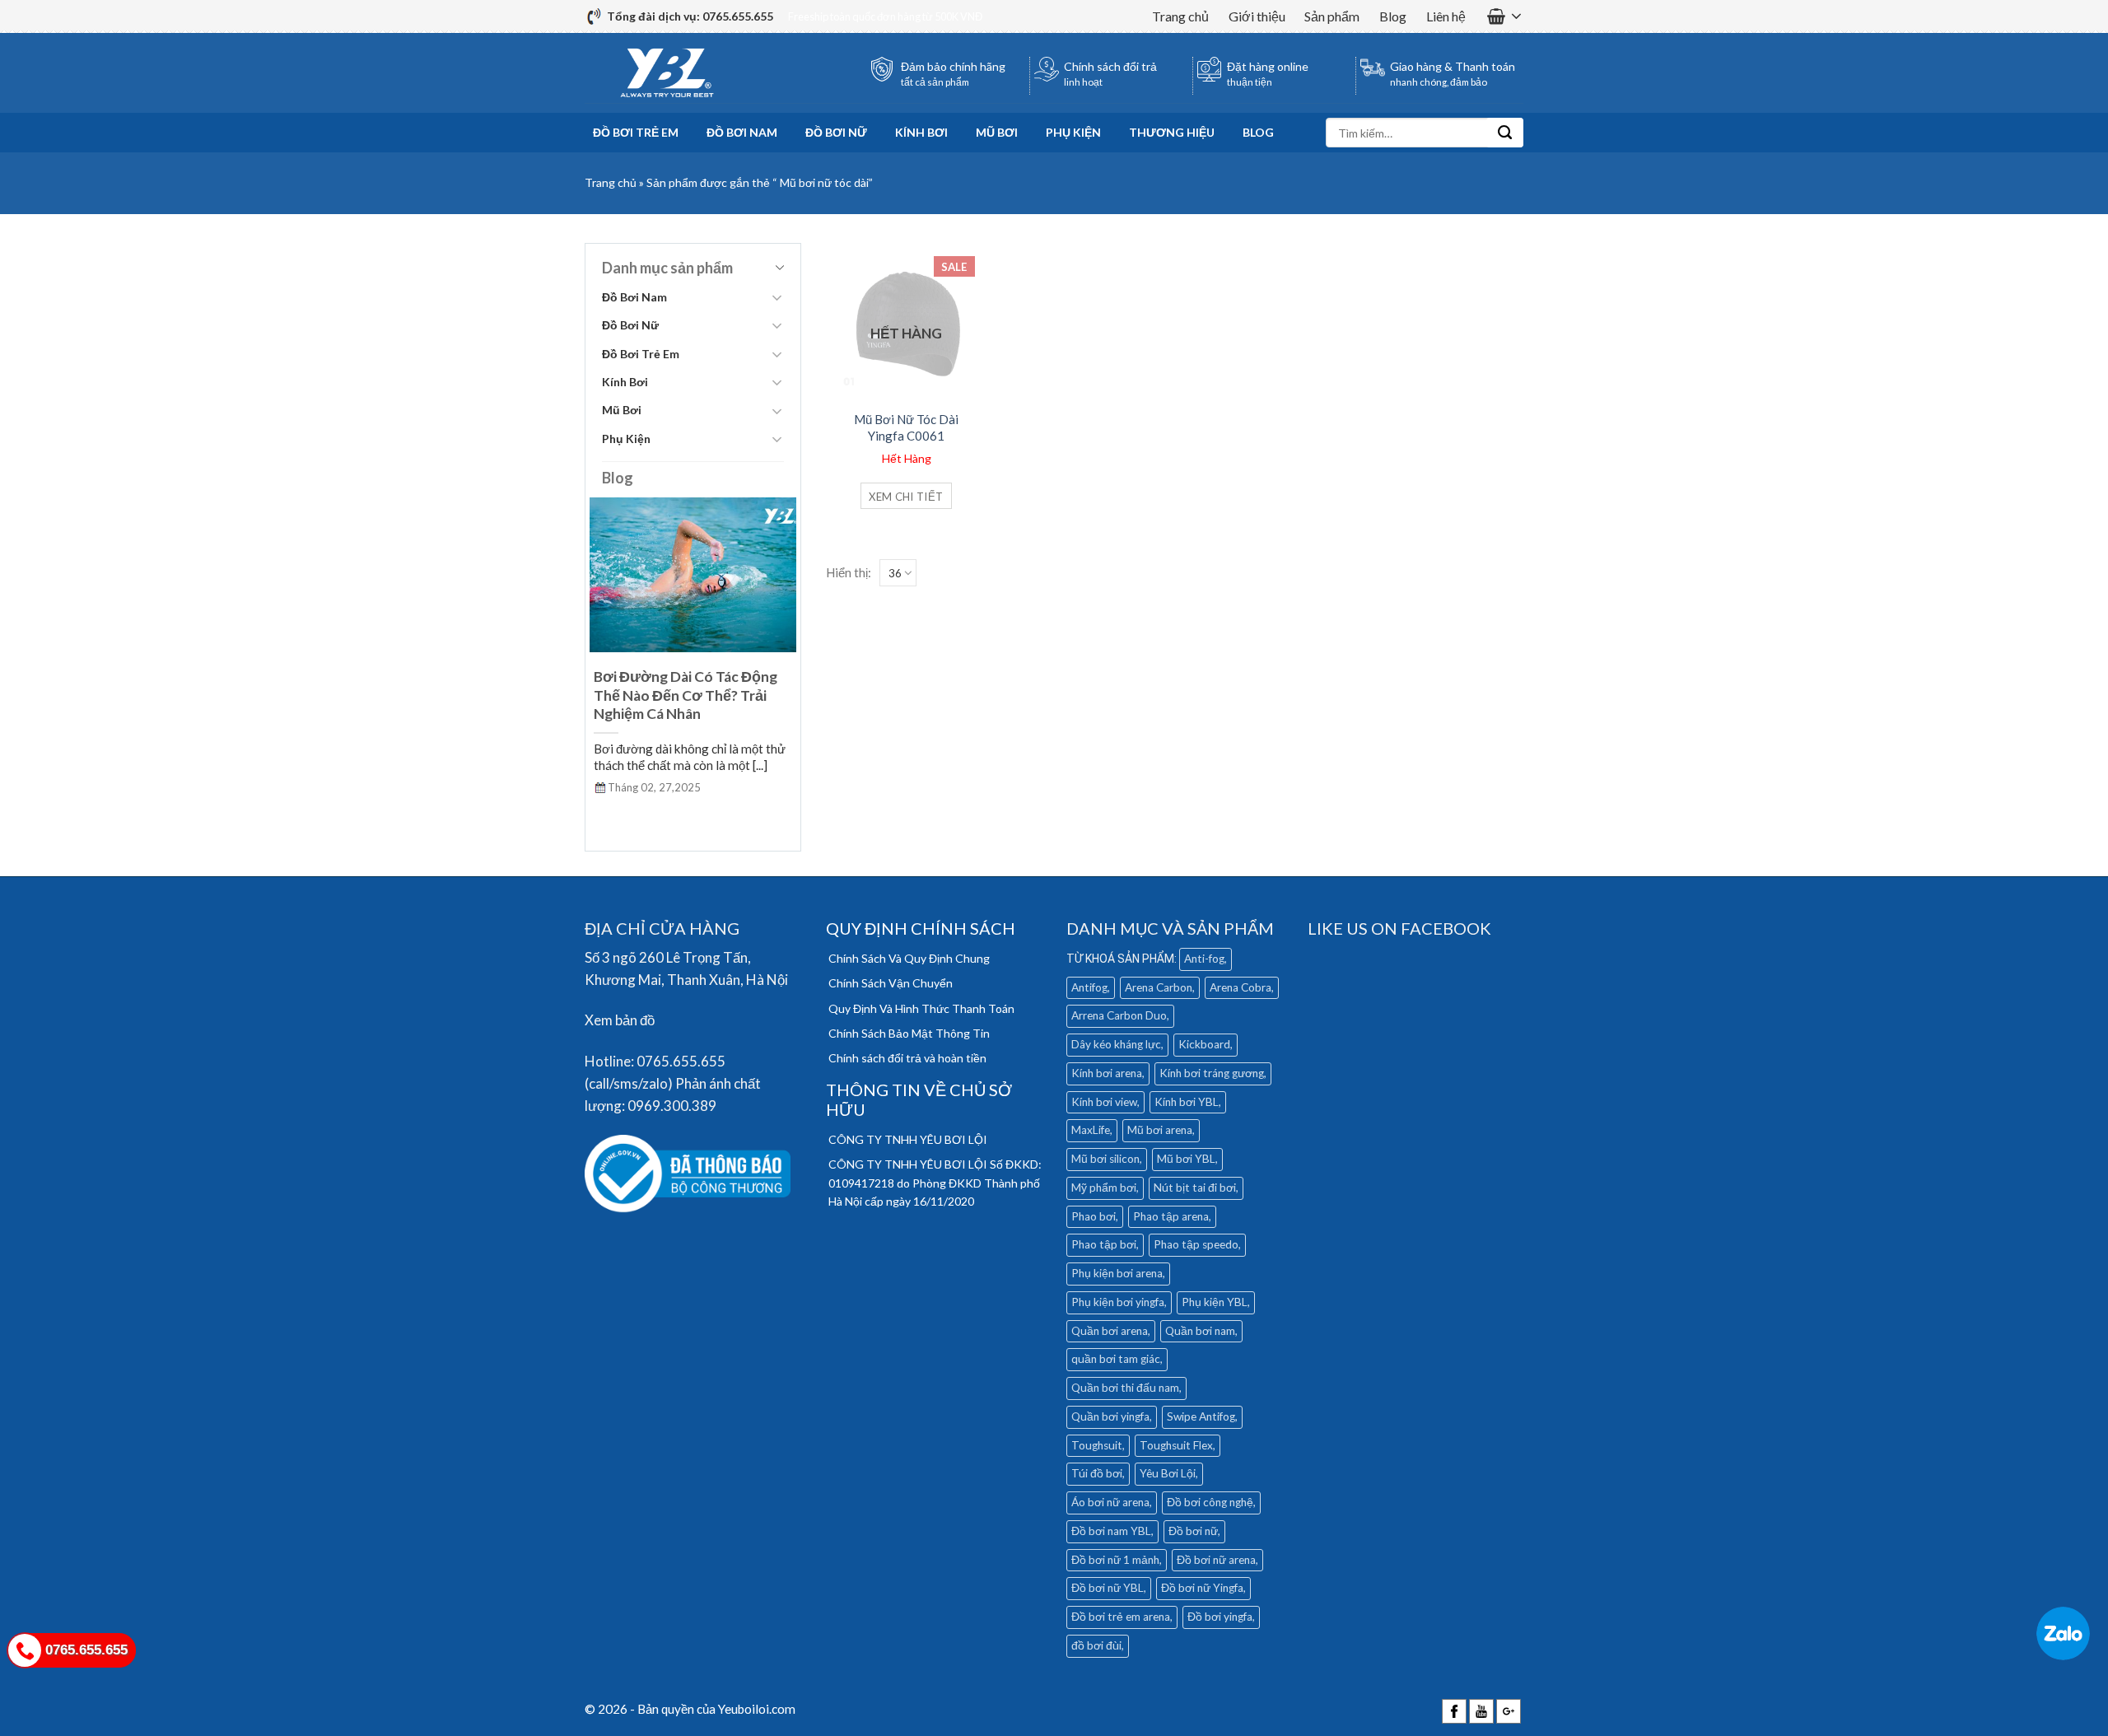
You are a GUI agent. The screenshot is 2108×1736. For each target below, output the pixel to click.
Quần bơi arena (1110, 1331)
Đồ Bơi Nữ (836, 132)
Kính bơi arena (1107, 1073)
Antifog (1089, 987)
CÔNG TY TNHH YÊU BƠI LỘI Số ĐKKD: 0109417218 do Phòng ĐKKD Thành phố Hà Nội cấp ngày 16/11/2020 (935, 1183)
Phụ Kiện (1073, 132)
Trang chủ (1180, 16)
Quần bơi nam (1200, 1331)
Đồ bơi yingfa (1220, 1617)
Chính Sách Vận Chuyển (891, 983)
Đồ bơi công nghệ (1210, 1502)
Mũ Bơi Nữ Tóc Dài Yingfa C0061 (906, 427)
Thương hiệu (1172, 132)
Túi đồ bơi (1097, 1473)
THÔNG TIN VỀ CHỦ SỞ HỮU (919, 1099)
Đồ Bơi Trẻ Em (636, 132)
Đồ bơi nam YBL (1111, 1531)
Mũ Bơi (997, 132)
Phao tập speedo (1196, 1244)
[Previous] (599, 664)
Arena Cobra (1241, 987)
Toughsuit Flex (1176, 1445)
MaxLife (1091, 1130)
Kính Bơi (921, 132)
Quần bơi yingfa (1110, 1416)
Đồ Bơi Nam (742, 132)
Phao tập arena (1171, 1216)
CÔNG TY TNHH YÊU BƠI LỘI (908, 1139)
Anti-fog (1204, 959)
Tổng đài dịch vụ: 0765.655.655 (690, 16)
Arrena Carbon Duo (1119, 1015)
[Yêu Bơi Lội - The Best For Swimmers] (667, 73)
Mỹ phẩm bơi (1104, 1188)
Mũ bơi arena (1160, 1130)
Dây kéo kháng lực (1116, 1044)
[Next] (787, 664)
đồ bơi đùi (1096, 1645)
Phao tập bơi (1104, 1244)
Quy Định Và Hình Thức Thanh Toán (921, 1008)
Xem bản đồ (620, 1020)
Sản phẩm (1332, 16)
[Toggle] (777, 297)
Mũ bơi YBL (1186, 1159)
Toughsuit (1097, 1445)
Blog (1393, 16)
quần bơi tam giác (1116, 1359)
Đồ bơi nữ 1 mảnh (1115, 1560)
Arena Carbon (1159, 987)
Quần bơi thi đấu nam (1125, 1388)
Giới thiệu (1257, 16)
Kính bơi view (1104, 1102)
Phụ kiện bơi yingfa (1118, 1302)
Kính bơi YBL (1187, 1102)
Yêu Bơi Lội (1168, 1473)
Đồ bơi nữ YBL (1108, 1588)
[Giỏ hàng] (1504, 16)
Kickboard (1204, 1044)
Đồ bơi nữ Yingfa (1202, 1588)
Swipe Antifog (1201, 1416)
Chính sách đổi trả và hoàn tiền (907, 1058)
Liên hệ (1446, 16)
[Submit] (1505, 133)
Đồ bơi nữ (1193, 1531)
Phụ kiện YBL (1215, 1302)
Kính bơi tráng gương (1212, 1073)
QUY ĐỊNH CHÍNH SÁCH (921, 928)
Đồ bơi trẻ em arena (1121, 1617)
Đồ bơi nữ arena (1216, 1560)
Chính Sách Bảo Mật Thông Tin (909, 1033)
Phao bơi (1094, 1216)
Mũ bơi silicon (1105, 1159)
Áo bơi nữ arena (1110, 1502)
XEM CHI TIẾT (906, 497)
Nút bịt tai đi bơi (1195, 1188)
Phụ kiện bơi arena (1117, 1273)
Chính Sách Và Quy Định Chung (909, 958)
